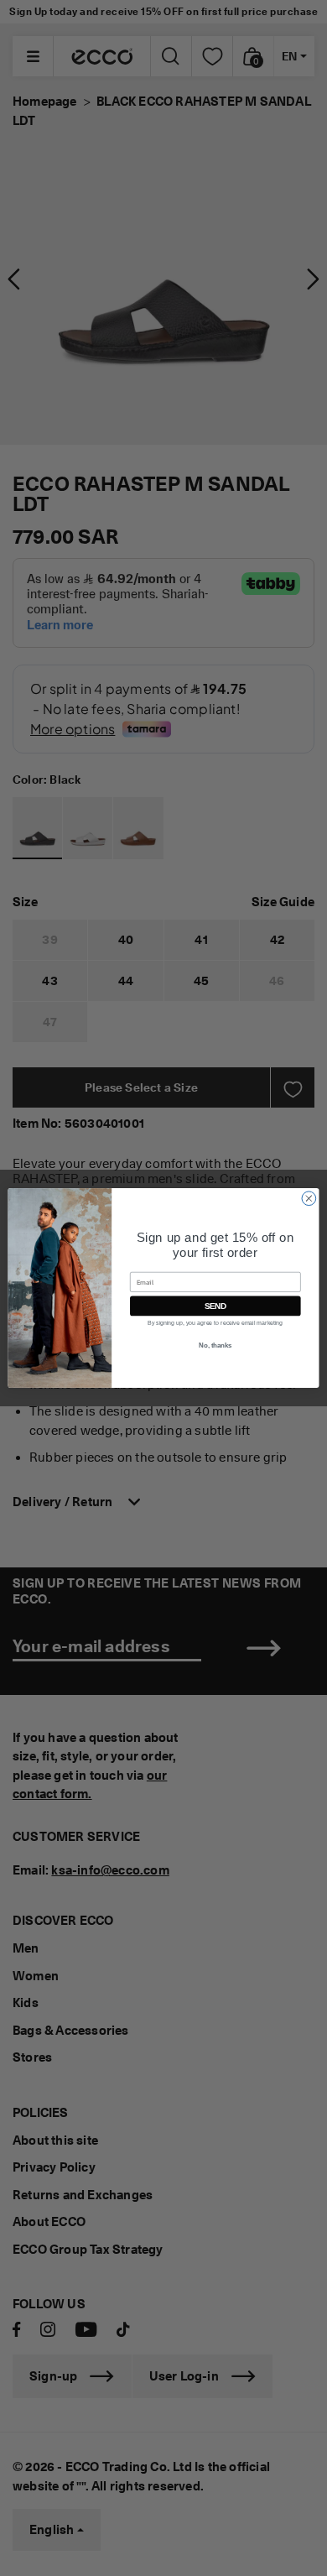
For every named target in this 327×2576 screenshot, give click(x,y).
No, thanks (215, 1346)
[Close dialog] (309, 1199)
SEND (215, 1306)
